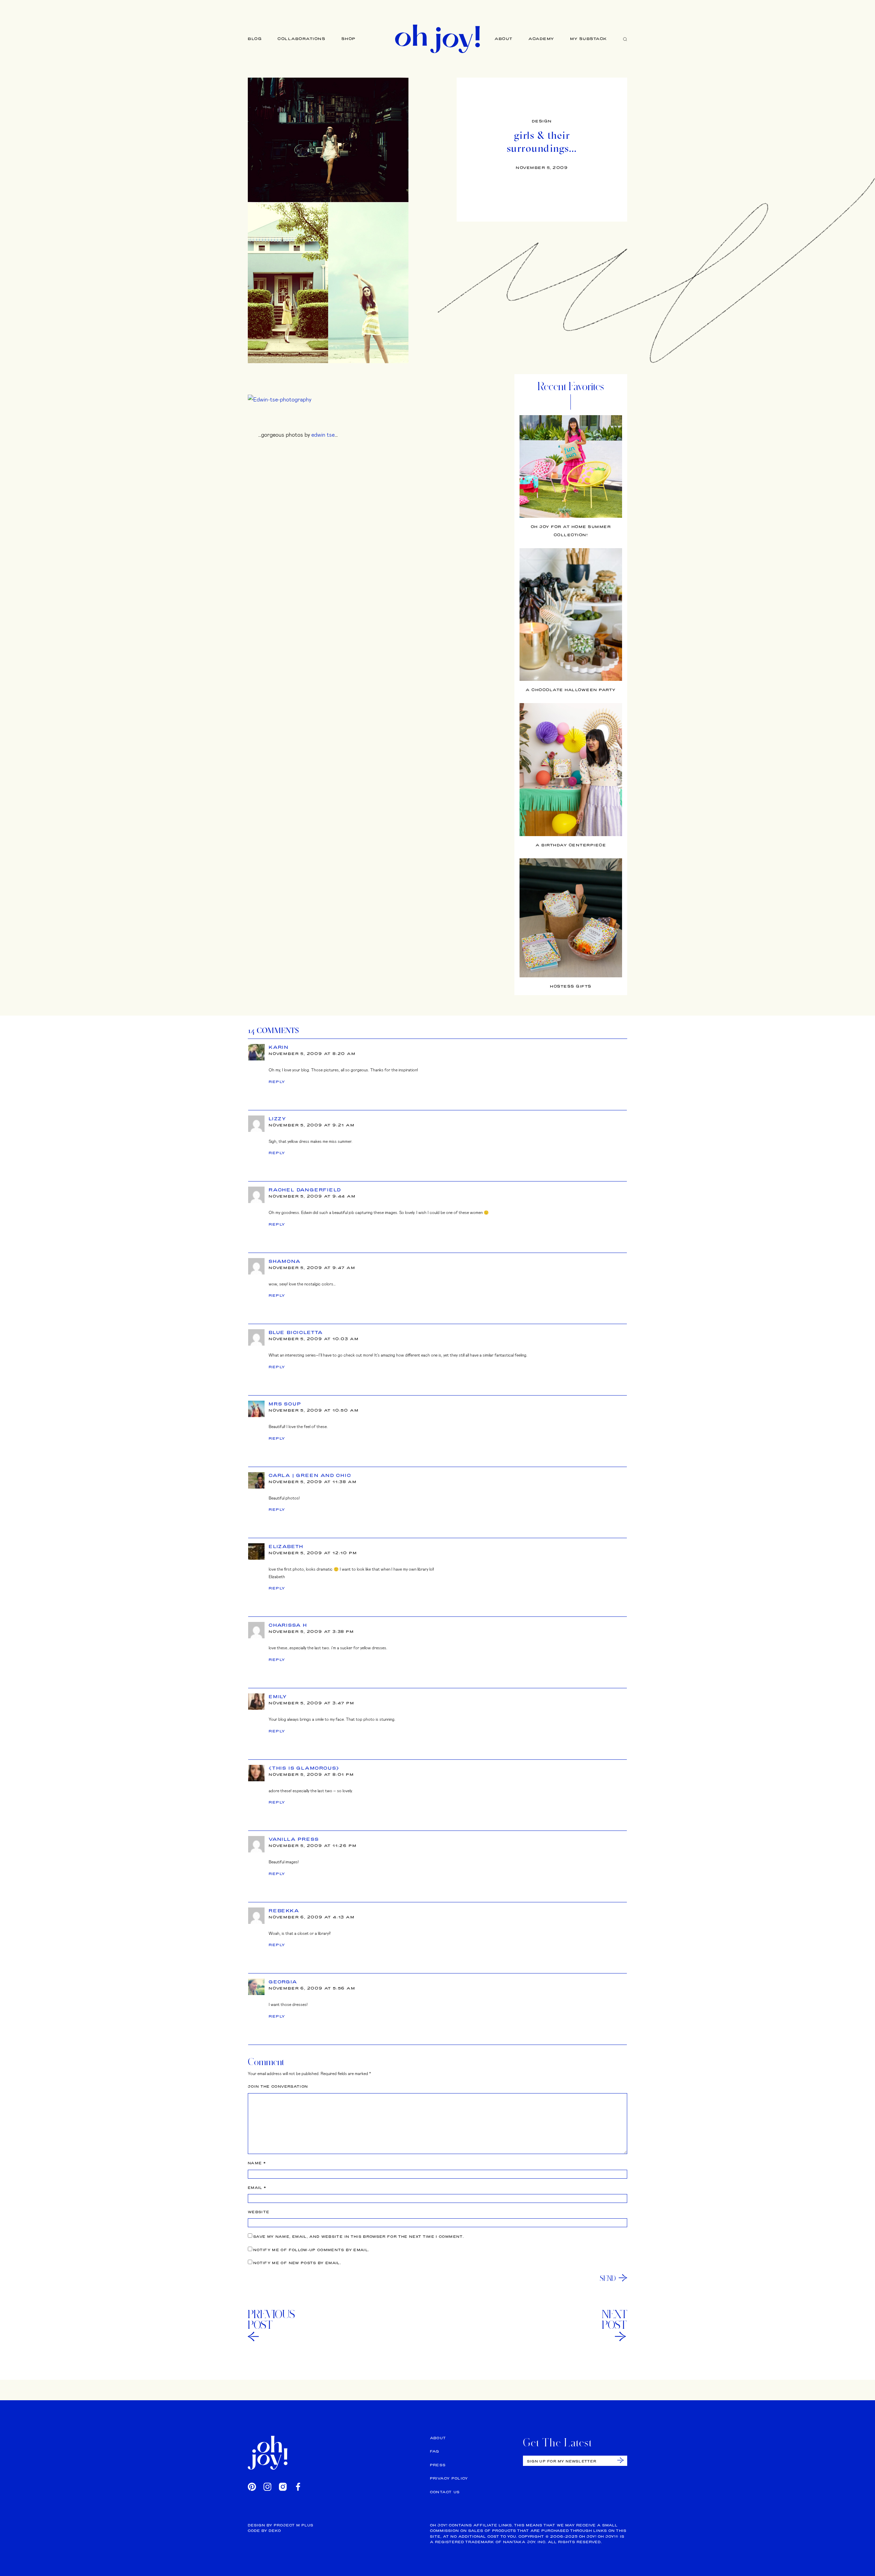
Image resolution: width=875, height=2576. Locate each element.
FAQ (435, 2451)
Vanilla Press (294, 1839)
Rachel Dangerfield (305, 1190)
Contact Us (445, 2492)
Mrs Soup (285, 1404)
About (504, 39)
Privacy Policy (449, 2478)
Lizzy (278, 1119)
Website (259, 2212)
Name (257, 2163)
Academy (541, 39)
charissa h (288, 1625)
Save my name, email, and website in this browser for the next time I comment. (359, 2237)
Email (257, 2188)
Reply (277, 1082)
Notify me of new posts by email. (297, 2263)
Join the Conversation (278, 2086)
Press (438, 2465)
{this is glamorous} (304, 1768)
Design (542, 121)
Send (608, 2278)
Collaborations (301, 39)
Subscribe (621, 2460)
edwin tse (323, 434)
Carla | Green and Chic (310, 1475)
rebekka (284, 1911)
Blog (255, 39)
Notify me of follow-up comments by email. (311, 2250)
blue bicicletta (296, 1332)
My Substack (589, 39)
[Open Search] (625, 39)
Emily (278, 1696)
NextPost (615, 2320)
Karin (279, 1047)
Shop (349, 39)
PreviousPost (271, 2320)
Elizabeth (286, 1546)
